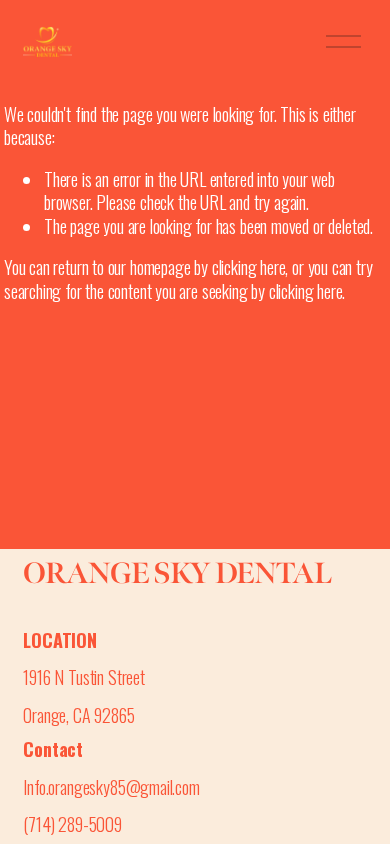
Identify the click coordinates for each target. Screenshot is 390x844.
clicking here (249, 266)
